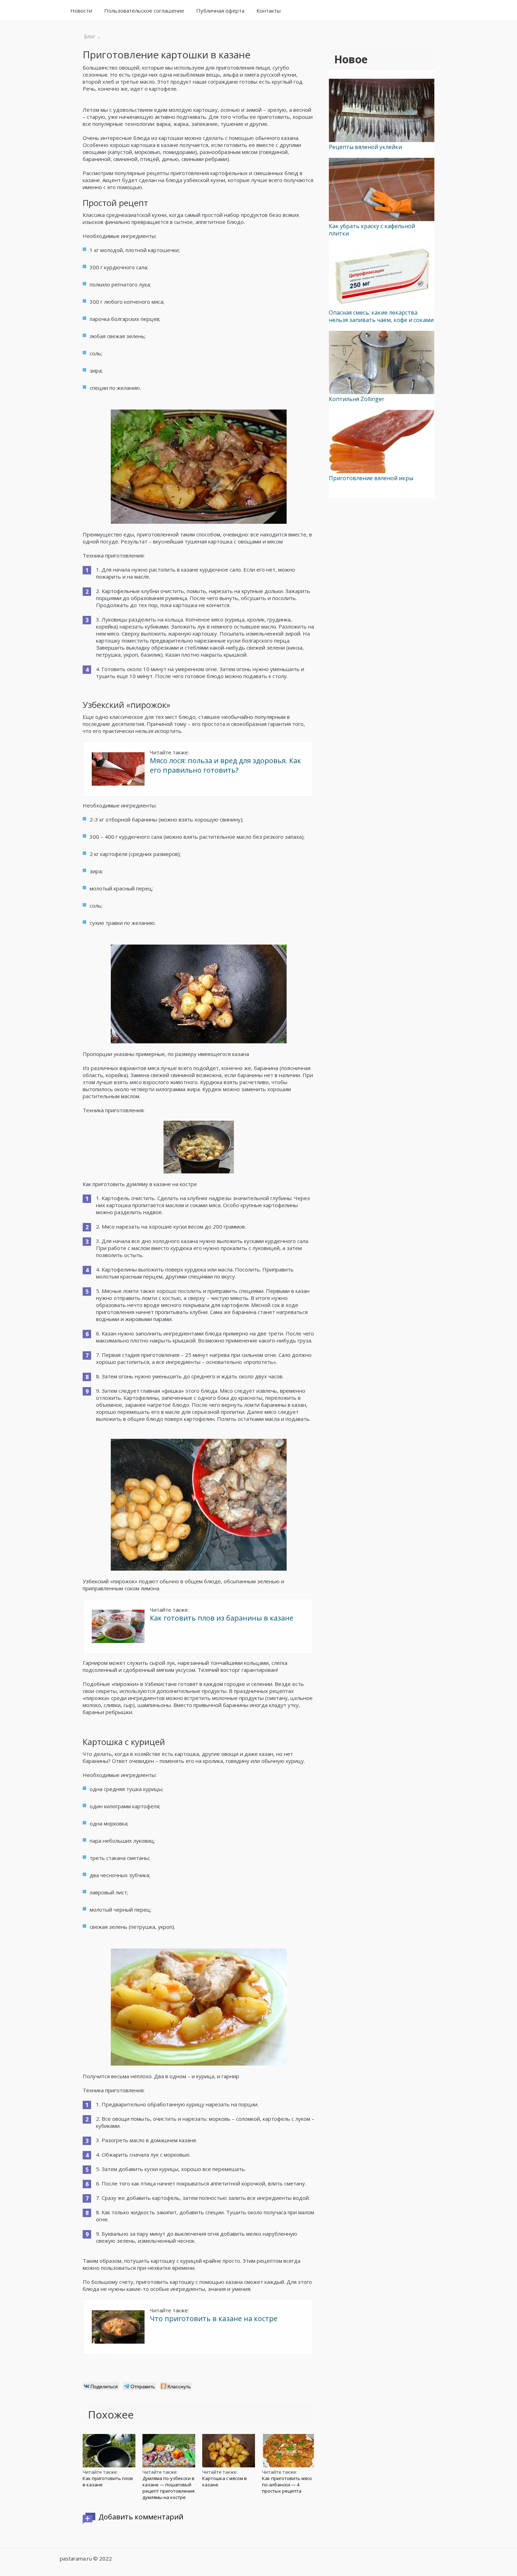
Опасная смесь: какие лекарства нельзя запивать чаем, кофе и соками (381, 316)
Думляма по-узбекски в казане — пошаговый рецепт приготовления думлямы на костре (168, 2488)
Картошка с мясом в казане (225, 2481)
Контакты (269, 11)
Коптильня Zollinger (357, 399)
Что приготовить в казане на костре (214, 2319)
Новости (81, 11)
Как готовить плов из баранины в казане (222, 1618)
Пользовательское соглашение (144, 11)
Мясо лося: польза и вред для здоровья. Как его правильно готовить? (225, 765)
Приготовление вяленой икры (371, 478)
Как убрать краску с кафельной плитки (372, 230)
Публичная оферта (220, 11)
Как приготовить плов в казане (108, 2481)
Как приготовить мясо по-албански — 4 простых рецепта (287, 2485)
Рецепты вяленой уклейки (365, 147)
